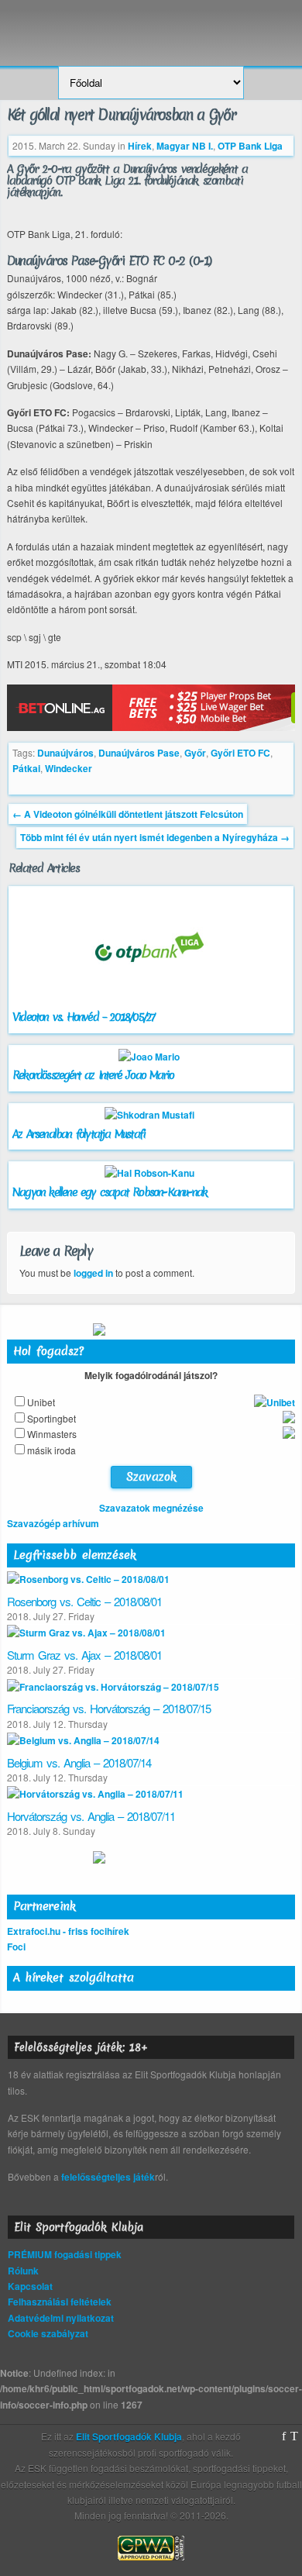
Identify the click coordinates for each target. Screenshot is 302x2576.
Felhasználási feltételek (60, 2302)
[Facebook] (284, 2436)
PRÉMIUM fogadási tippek (65, 2254)
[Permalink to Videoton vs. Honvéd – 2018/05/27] (151, 1002)
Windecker (69, 768)
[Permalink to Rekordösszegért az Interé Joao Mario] (151, 1057)
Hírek (140, 146)
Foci (16, 1947)
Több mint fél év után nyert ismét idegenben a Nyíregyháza (155, 837)
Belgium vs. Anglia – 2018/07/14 (79, 1762)
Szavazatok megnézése (151, 1508)
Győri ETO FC (240, 753)
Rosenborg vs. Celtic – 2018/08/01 (84, 1601)
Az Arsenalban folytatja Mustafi (79, 1134)
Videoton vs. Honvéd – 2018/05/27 (83, 1017)
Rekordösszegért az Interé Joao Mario (93, 1075)
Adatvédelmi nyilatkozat (61, 2318)
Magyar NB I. (185, 146)
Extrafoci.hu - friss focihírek (68, 1931)
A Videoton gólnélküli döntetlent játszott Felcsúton (128, 814)
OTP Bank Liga (250, 146)
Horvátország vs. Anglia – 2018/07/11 (91, 1816)
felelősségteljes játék (108, 2177)
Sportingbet (51, 1418)
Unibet (41, 1402)
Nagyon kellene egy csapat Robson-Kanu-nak (110, 1192)
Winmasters (52, 1434)
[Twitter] (294, 2436)
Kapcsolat (30, 2286)
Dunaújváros (65, 753)
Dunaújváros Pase (139, 753)
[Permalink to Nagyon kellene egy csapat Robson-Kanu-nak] (151, 1173)
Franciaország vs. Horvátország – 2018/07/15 (109, 1708)
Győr (195, 753)
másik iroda (51, 1450)
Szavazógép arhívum (53, 1523)
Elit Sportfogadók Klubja (151, 25)
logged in (93, 1273)
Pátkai (26, 768)
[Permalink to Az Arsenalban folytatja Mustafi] (151, 1115)
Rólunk (23, 2271)
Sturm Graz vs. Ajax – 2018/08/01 (84, 1655)
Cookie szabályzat (48, 2333)
